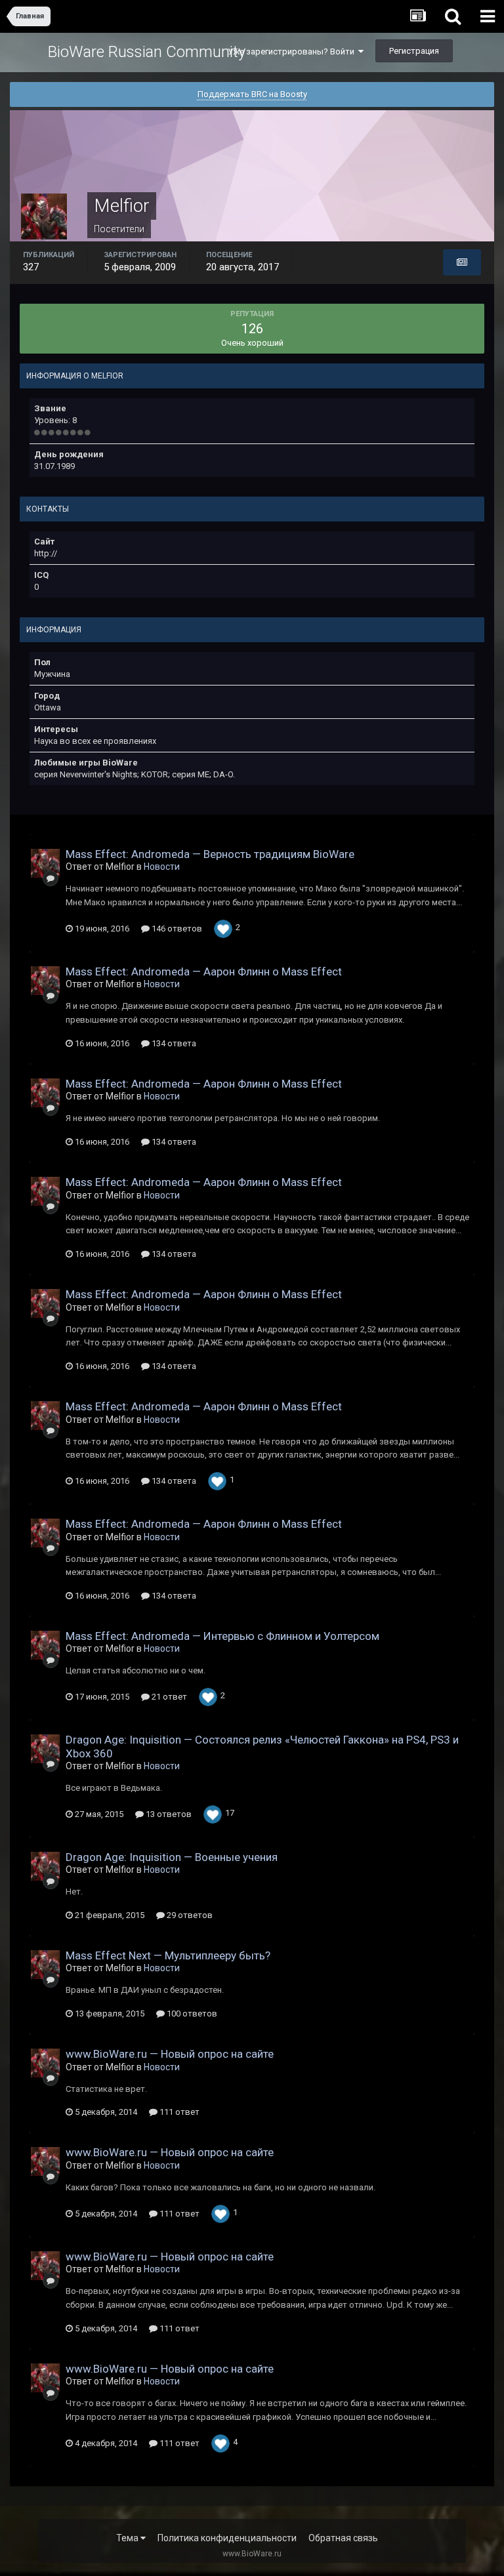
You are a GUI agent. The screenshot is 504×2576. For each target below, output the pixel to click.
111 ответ (178, 2112)
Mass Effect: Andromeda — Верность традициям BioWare (210, 854)
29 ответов (189, 1915)
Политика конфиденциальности (227, 2538)
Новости (162, 867)
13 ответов (168, 1814)
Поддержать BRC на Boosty (252, 94)
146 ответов (176, 929)
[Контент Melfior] (462, 262)
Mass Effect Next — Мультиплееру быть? (168, 1955)
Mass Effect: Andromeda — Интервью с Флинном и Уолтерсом (222, 1636)
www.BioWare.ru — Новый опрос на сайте (170, 2054)
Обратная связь (343, 2538)
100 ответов (191, 2014)
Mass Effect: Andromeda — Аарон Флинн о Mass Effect (204, 971)
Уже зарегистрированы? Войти (293, 51)
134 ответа (173, 1043)
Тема (128, 2538)
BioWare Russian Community (147, 52)
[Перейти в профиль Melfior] (45, 863)
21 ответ (168, 1697)
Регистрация (414, 51)
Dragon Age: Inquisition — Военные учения (172, 1857)
